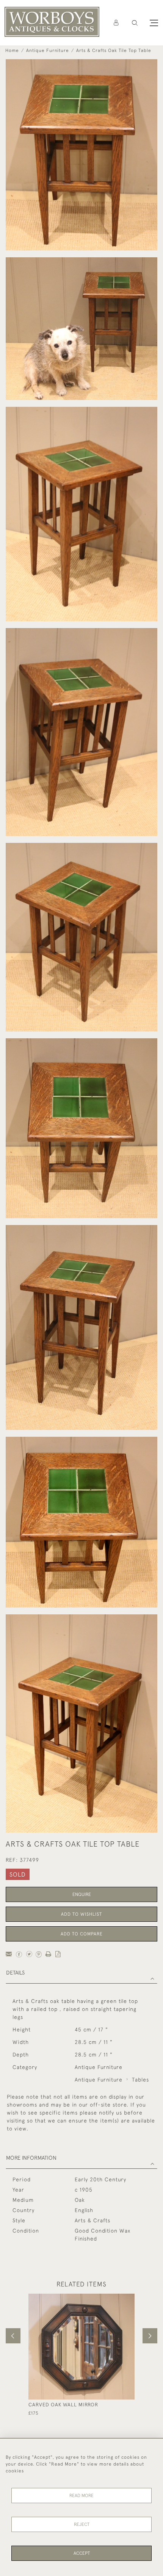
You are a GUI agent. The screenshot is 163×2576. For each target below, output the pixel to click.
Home (12, 50)
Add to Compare (82, 1934)
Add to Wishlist (81, 1914)
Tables (140, 2080)
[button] (135, 23)
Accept (82, 2553)
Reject (82, 2524)
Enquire (82, 1894)
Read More (81, 2496)
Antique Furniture (48, 50)
